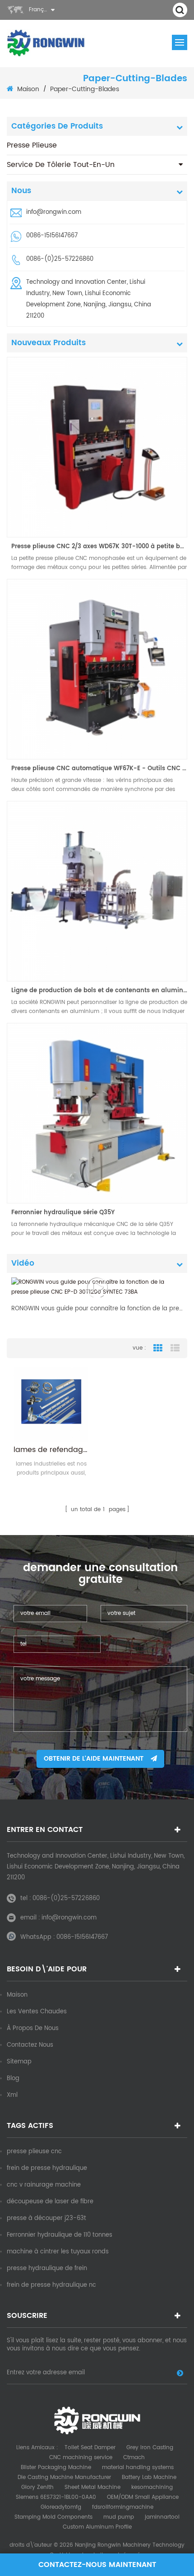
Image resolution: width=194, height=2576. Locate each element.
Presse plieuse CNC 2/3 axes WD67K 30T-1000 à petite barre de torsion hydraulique (99, 547)
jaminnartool (162, 2517)
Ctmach (134, 2458)
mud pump (119, 2517)
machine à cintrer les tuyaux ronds (58, 2252)
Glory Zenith (37, 2487)
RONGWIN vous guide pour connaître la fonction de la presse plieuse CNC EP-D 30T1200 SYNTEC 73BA (97, 1309)
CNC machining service (81, 2458)
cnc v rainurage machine (44, 2185)
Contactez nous (30, 2045)
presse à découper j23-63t (46, 2218)
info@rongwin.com (54, 212)
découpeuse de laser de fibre (50, 2202)
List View (175, 1348)
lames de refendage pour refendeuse (51, 1450)
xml (12, 2095)
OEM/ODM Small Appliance (143, 2497)
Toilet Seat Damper (90, 2448)
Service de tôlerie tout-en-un (61, 165)
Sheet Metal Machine (92, 2487)
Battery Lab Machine (149, 2477)
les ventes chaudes (37, 2012)
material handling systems (138, 2467)
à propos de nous (33, 2028)
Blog (13, 2079)
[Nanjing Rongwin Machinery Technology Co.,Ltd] (46, 43)
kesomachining (152, 2487)
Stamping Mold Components (53, 2517)
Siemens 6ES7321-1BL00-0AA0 (56, 2497)
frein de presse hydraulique (47, 2168)
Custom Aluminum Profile (97, 2527)
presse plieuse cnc (34, 2152)
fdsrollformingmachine (123, 2507)
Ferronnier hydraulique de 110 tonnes (60, 2235)
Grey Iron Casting (150, 2448)
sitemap (19, 2062)
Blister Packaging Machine (56, 2467)
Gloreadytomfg (61, 2507)
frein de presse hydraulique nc (51, 2285)
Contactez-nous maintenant (97, 2565)
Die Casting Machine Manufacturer (64, 2477)
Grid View (158, 1348)
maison (28, 89)
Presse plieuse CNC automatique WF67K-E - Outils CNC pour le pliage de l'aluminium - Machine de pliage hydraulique (99, 769)
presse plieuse (32, 145)
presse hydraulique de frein (47, 2268)
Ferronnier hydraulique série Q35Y (63, 1213)
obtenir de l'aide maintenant (94, 1759)
